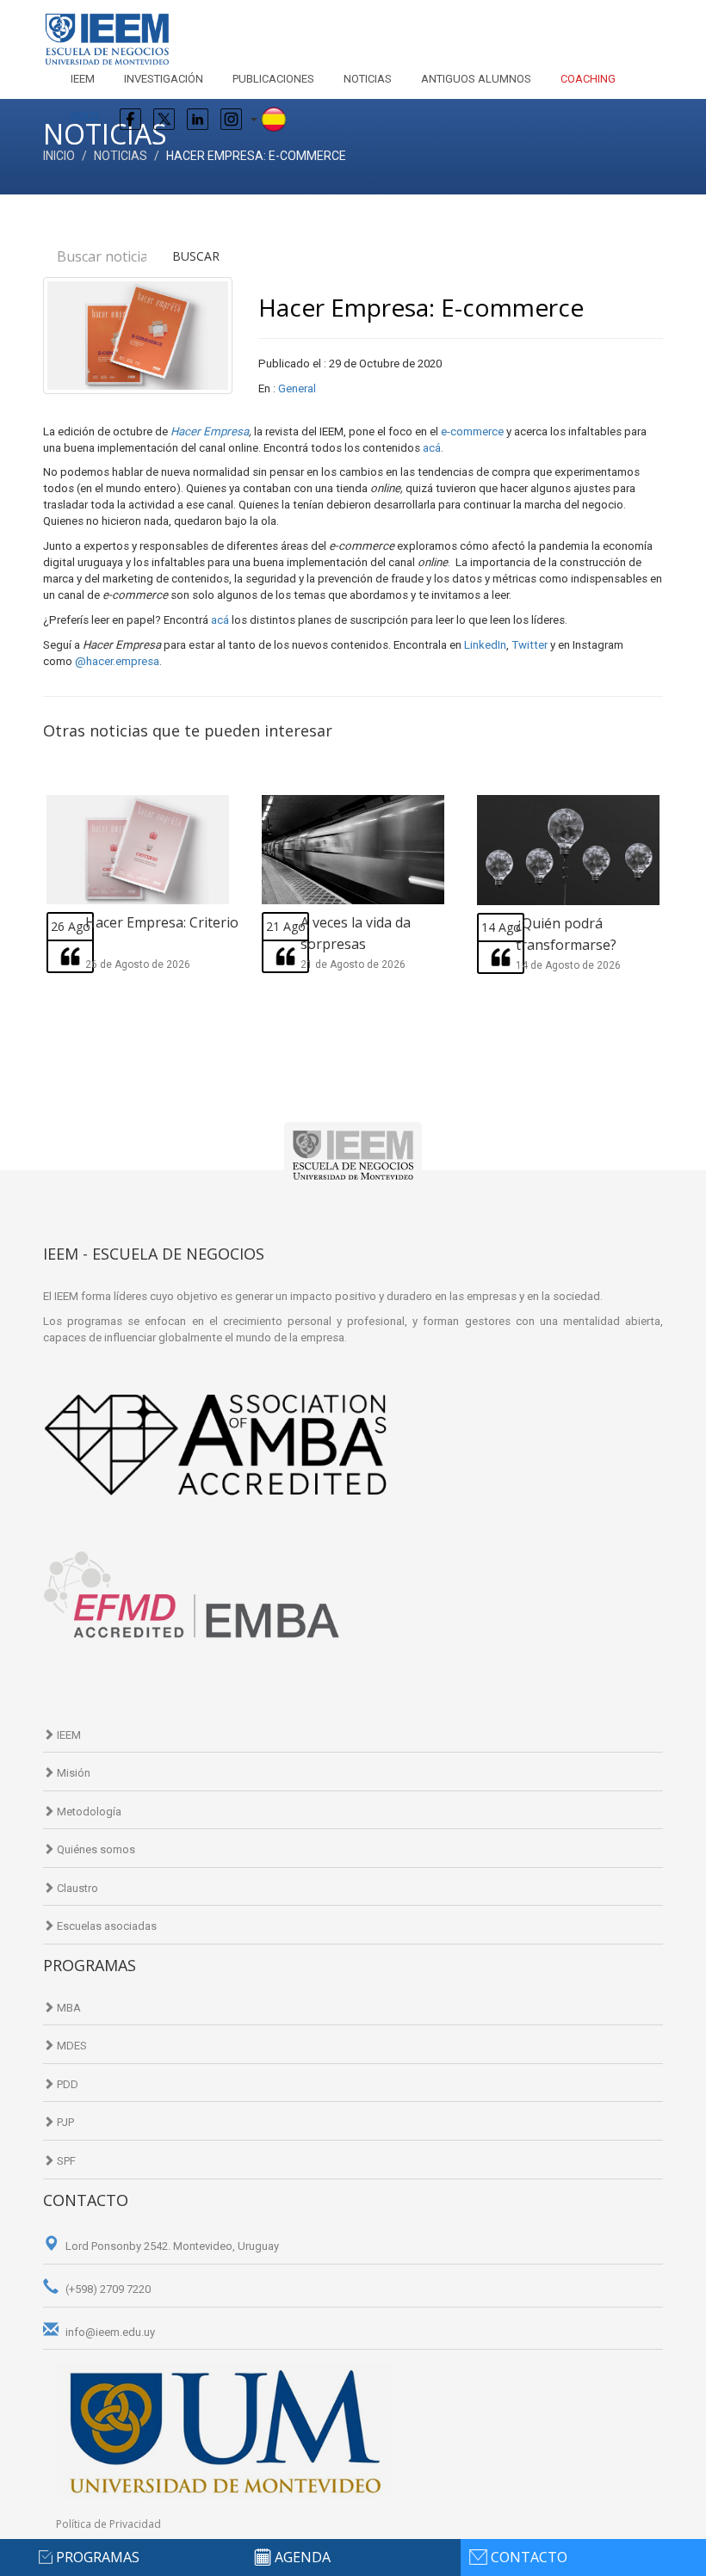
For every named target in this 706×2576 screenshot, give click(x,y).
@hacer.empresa (117, 661)
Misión (72, 1773)
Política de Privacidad (108, 2524)
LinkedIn (485, 645)
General (297, 388)
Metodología (88, 1812)
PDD (66, 2084)
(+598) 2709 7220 (107, 2289)
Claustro (76, 1888)
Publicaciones (273, 79)
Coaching (588, 79)
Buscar (196, 256)
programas (98, 2557)
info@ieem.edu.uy (109, 2332)
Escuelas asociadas (105, 1926)
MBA (68, 2008)
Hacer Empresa (210, 431)
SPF (65, 2161)
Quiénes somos (95, 1849)
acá (432, 448)
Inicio (59, 156)
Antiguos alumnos (476, 79)
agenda (303, 2557)
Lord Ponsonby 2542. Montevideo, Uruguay (171, 2246)
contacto (529, 2557)
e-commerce (472, 431)
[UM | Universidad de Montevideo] (224, 2430)
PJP (64, 2122)
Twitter (529, 645)
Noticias (368, 79)
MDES (71, 2046)
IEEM (83, 79)
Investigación (164, 79)
